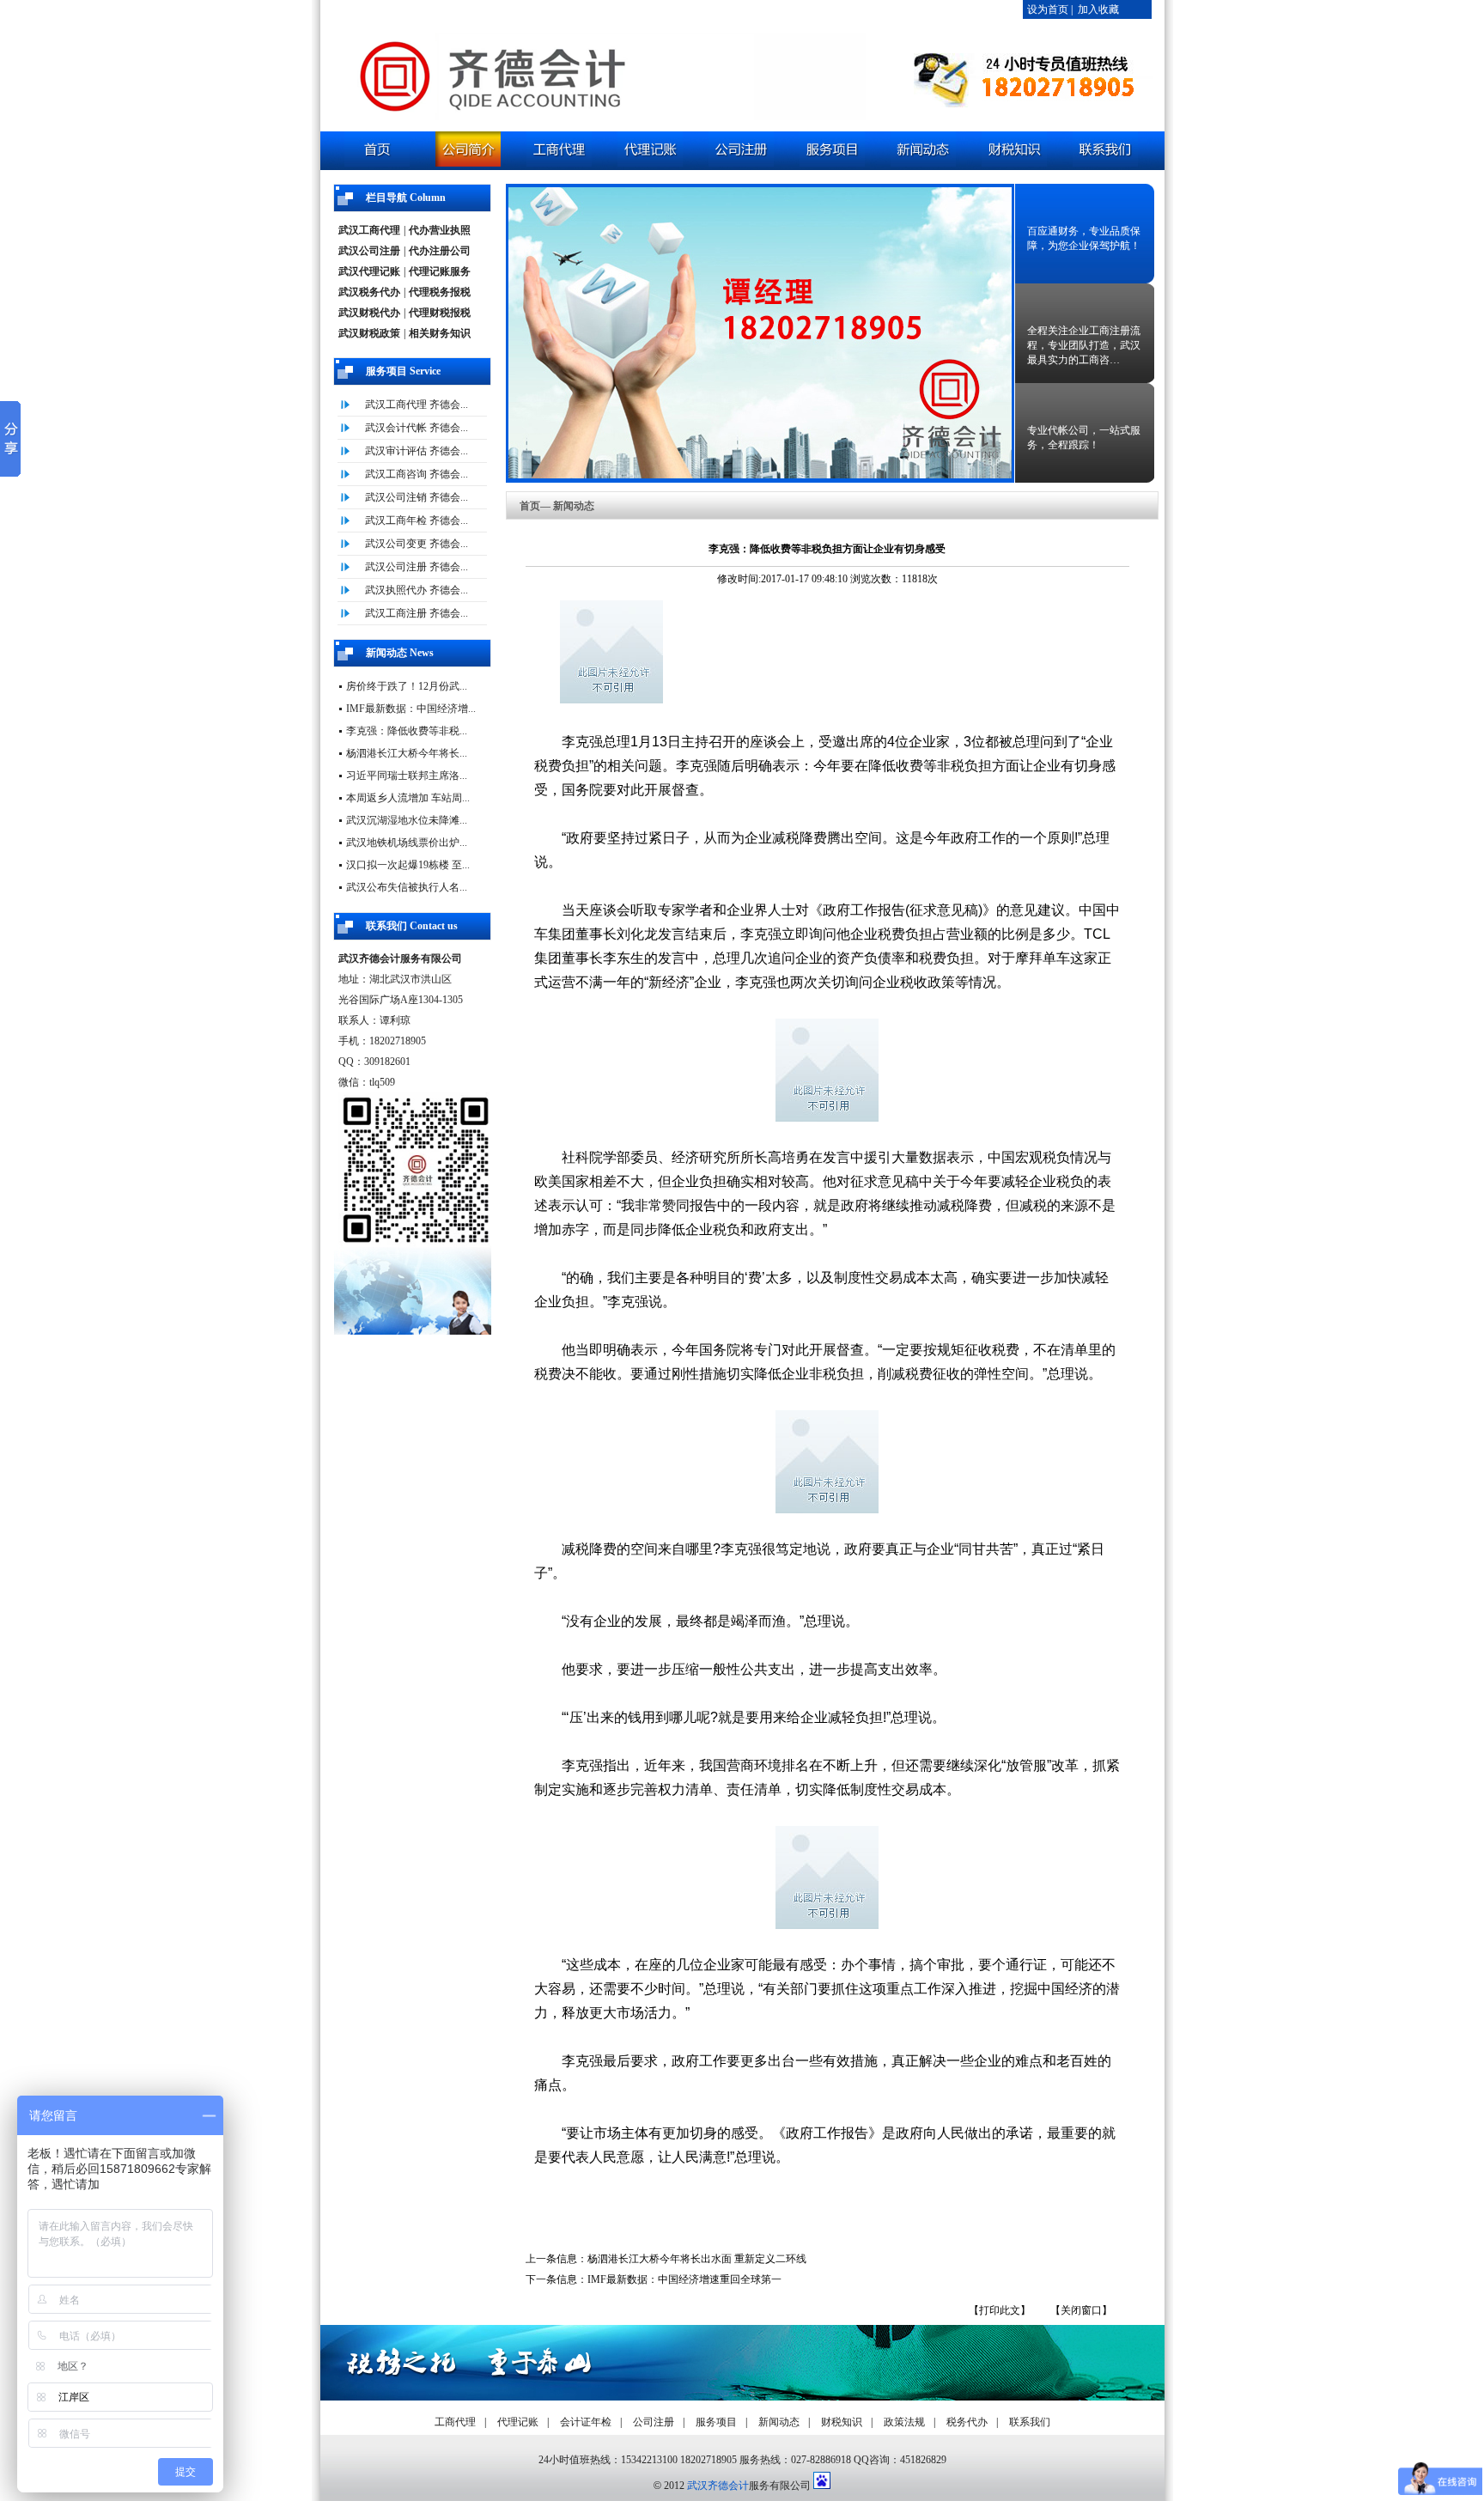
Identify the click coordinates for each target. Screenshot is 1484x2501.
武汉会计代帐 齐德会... (417, 428)
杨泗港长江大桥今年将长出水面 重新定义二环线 (697, 2259)
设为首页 (1048, 9)
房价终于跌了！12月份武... (407, 686)
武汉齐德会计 (718, 2486)
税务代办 (967, 2422)
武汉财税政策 (369, 333)
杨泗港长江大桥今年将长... (407, 753)
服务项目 (716, 2422)
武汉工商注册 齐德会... (417, 613)
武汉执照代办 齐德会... (417, 590)
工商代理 (455, 2422)
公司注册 (654, 2422)
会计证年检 (586, 2422)
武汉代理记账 (369, 271)
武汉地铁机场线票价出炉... (407, 843)
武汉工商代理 (369, 230)
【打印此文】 (1000, 2310)
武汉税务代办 (369, 292)
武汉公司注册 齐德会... (417, 567)
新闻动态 (779, 2422)
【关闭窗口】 (1081, 2310)
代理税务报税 (440, 292)
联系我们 (1030, 2422)
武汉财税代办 (369, 313)
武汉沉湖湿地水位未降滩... (407, 820)
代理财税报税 (440, 313)
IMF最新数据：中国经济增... (411, 709)
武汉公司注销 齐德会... (417, 497)
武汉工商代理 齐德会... (417, 405)
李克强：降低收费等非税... (407, 731)
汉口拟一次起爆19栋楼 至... (408, 865)
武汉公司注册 (369, 251)
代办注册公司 (440, 251)
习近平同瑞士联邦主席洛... (407, 776)
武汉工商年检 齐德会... (417, 520)
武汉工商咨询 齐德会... (417, 474)
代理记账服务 (440, 271)
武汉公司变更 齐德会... (417, 544)
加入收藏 (1098, 9)
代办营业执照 (440, 230)
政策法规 (904, 2422)
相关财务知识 (440, 333)
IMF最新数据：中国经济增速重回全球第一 (684, 2279)
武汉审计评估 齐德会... (417, 451)
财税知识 (842, 2422)
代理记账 (518, 2422)
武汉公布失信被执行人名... (407, 887)
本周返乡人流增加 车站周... (408, 798)
